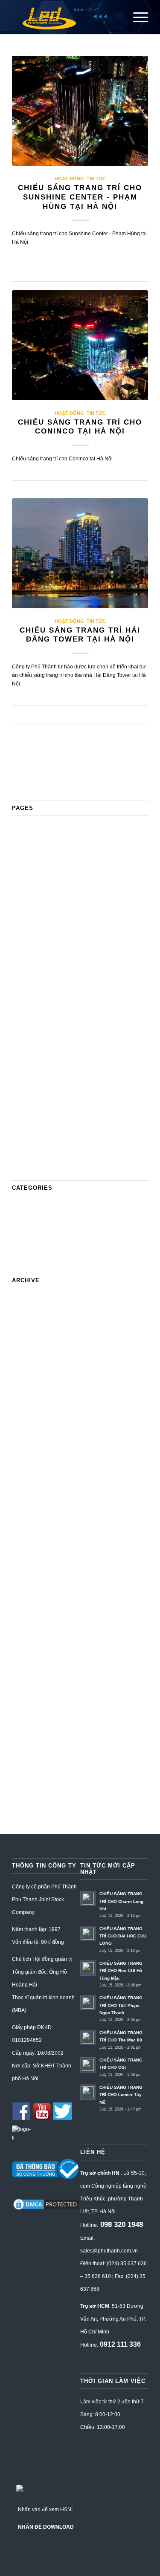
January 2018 (31, 1611)
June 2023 (26, 1323)
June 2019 (26, 1554)
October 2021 (31, 1404)
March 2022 (29, 1369)
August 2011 (29, 1795)
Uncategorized (32, 1254)
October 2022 (31, 1335)
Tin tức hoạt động (36, 1139)
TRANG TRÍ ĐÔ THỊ (41, 1162)
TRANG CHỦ (31, 1150)
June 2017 (26, 1669)
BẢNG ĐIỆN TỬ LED (42, 840)
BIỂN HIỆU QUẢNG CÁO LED (56, 863)
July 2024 (25, 1312)
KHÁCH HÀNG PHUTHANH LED (59, 1012)
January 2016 (31, 1738)
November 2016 (34, 1703)
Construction (30, 932)
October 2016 (31, 1715)
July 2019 (25, 1542)
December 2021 (34, 1381)
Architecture (29, 828)
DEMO (22, 943)
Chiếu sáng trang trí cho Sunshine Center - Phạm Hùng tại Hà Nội (80, 197)
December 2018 (34, 1565)
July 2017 (25, 1657)
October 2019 (31, 1508)
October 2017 (31, 1634)
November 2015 (34, 1761)
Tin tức (96, 179)
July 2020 (25, 1461)
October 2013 (31, 1772)
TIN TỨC (25, 1127)
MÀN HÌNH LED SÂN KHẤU (52, 1035)
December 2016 (34, 1692)
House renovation (36, 978)
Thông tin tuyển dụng (41, 1116)
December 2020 (34, 1438)
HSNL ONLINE (33, 989)
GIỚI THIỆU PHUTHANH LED (55, 955)
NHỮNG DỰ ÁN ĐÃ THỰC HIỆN (60, 1058)
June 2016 (26, 1726)
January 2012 (31, 1784)
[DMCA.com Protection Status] (46, 2209)
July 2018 (25, 1588)
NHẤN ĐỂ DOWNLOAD (46, 2527)
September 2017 (35, 1646)
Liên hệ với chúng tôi (41, 1024)
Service (23, 1093)
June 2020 (26, 1473)
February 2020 (32, 1496)
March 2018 (29, 1600)
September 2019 (35, 1519)
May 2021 (26, 1415)
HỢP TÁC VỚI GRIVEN (46, 966)
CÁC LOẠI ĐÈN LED (42, 886)
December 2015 (34, 1749)
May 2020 (26, 1485)
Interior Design (32, 1001)
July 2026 (25, 1300)
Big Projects (29, 874)
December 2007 (34, 1807)
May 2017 (26, 1680)
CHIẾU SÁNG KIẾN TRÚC (50, 909)
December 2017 (34, 1623)
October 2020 (31, 1450)
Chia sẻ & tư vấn (35, 897)
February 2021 (32, 1427)
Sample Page (31, 1081)
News (20, 1047)
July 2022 (25, 1346)
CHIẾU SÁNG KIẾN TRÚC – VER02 (64, 920)
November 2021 (34, 1392)
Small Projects (32, 1104)
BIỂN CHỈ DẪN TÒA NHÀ (48, 851)
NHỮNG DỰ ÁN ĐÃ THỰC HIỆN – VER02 (73, 1070)
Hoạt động (69, 179)
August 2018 (29, 1577)
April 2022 (26, 1358)
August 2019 (29, 1531)
